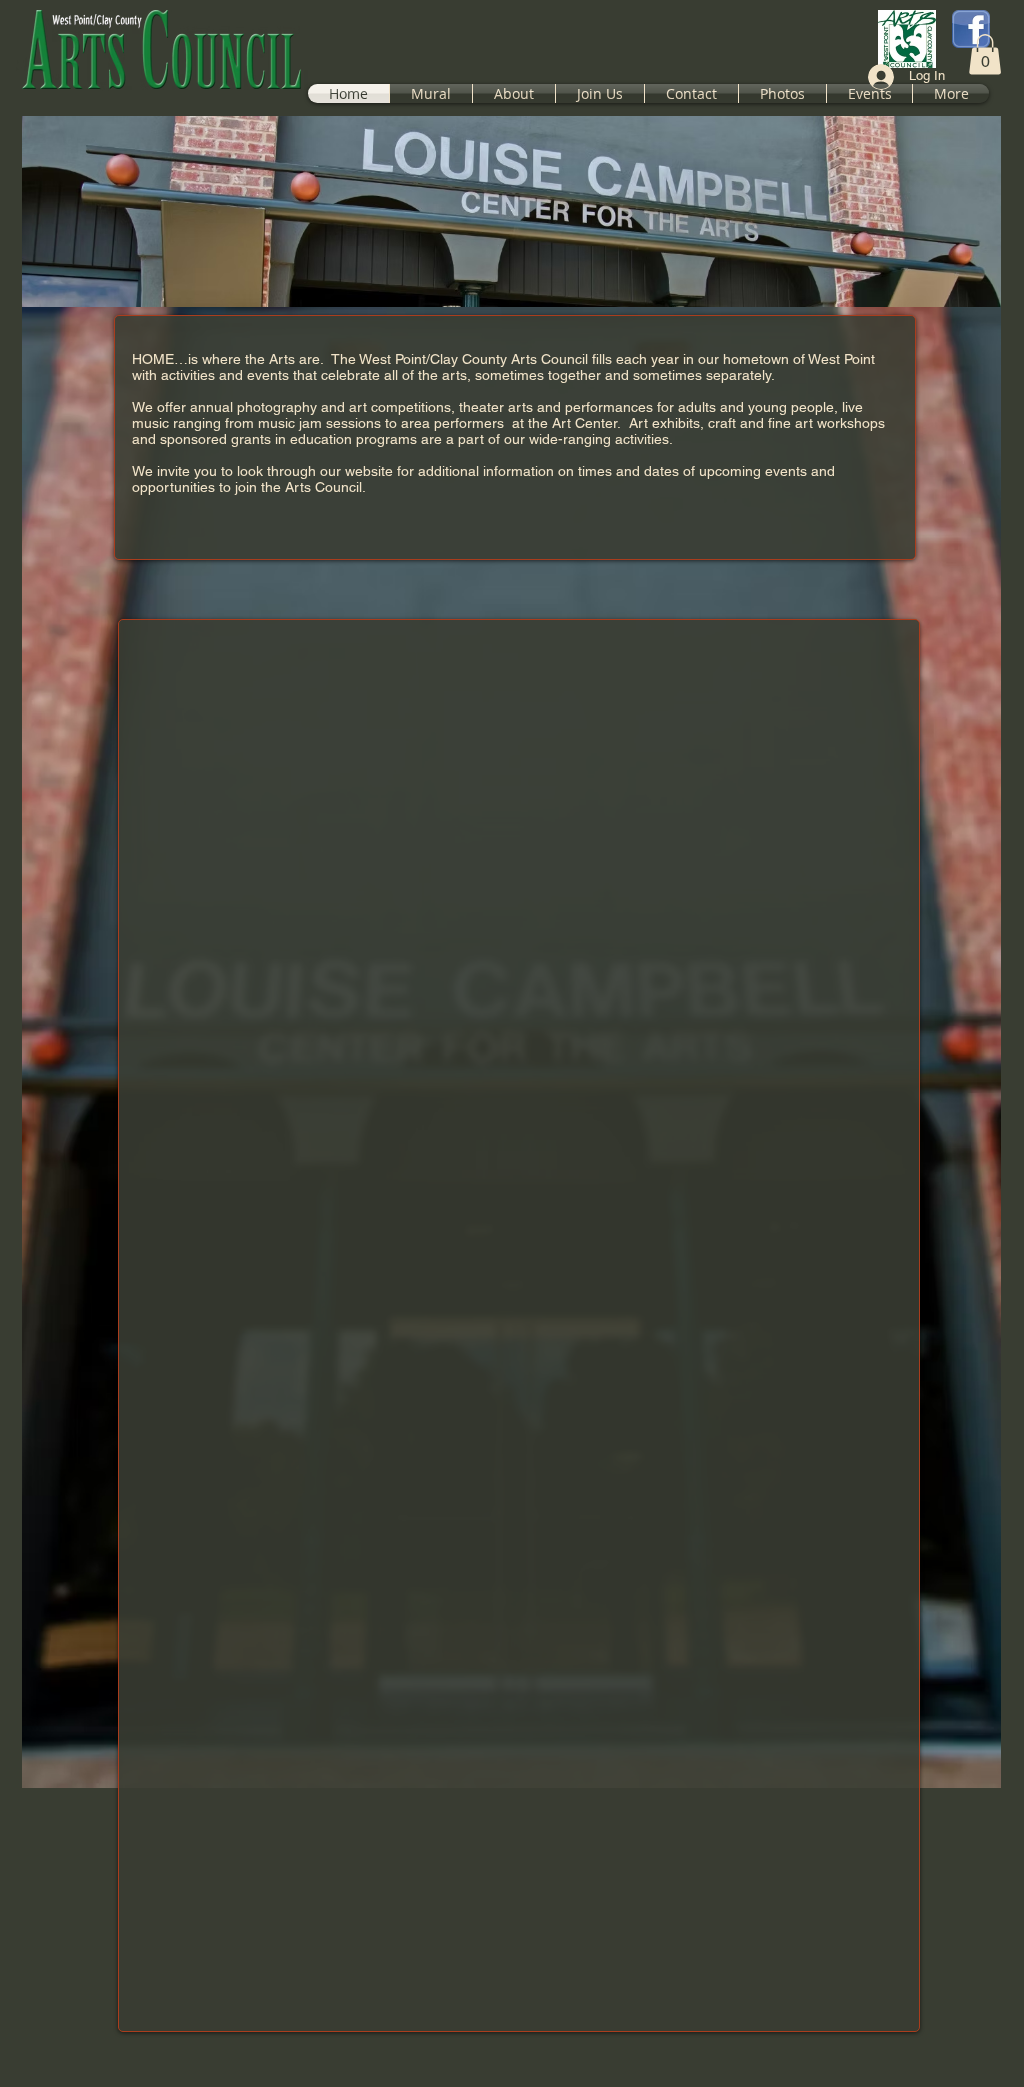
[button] (985, 54)
